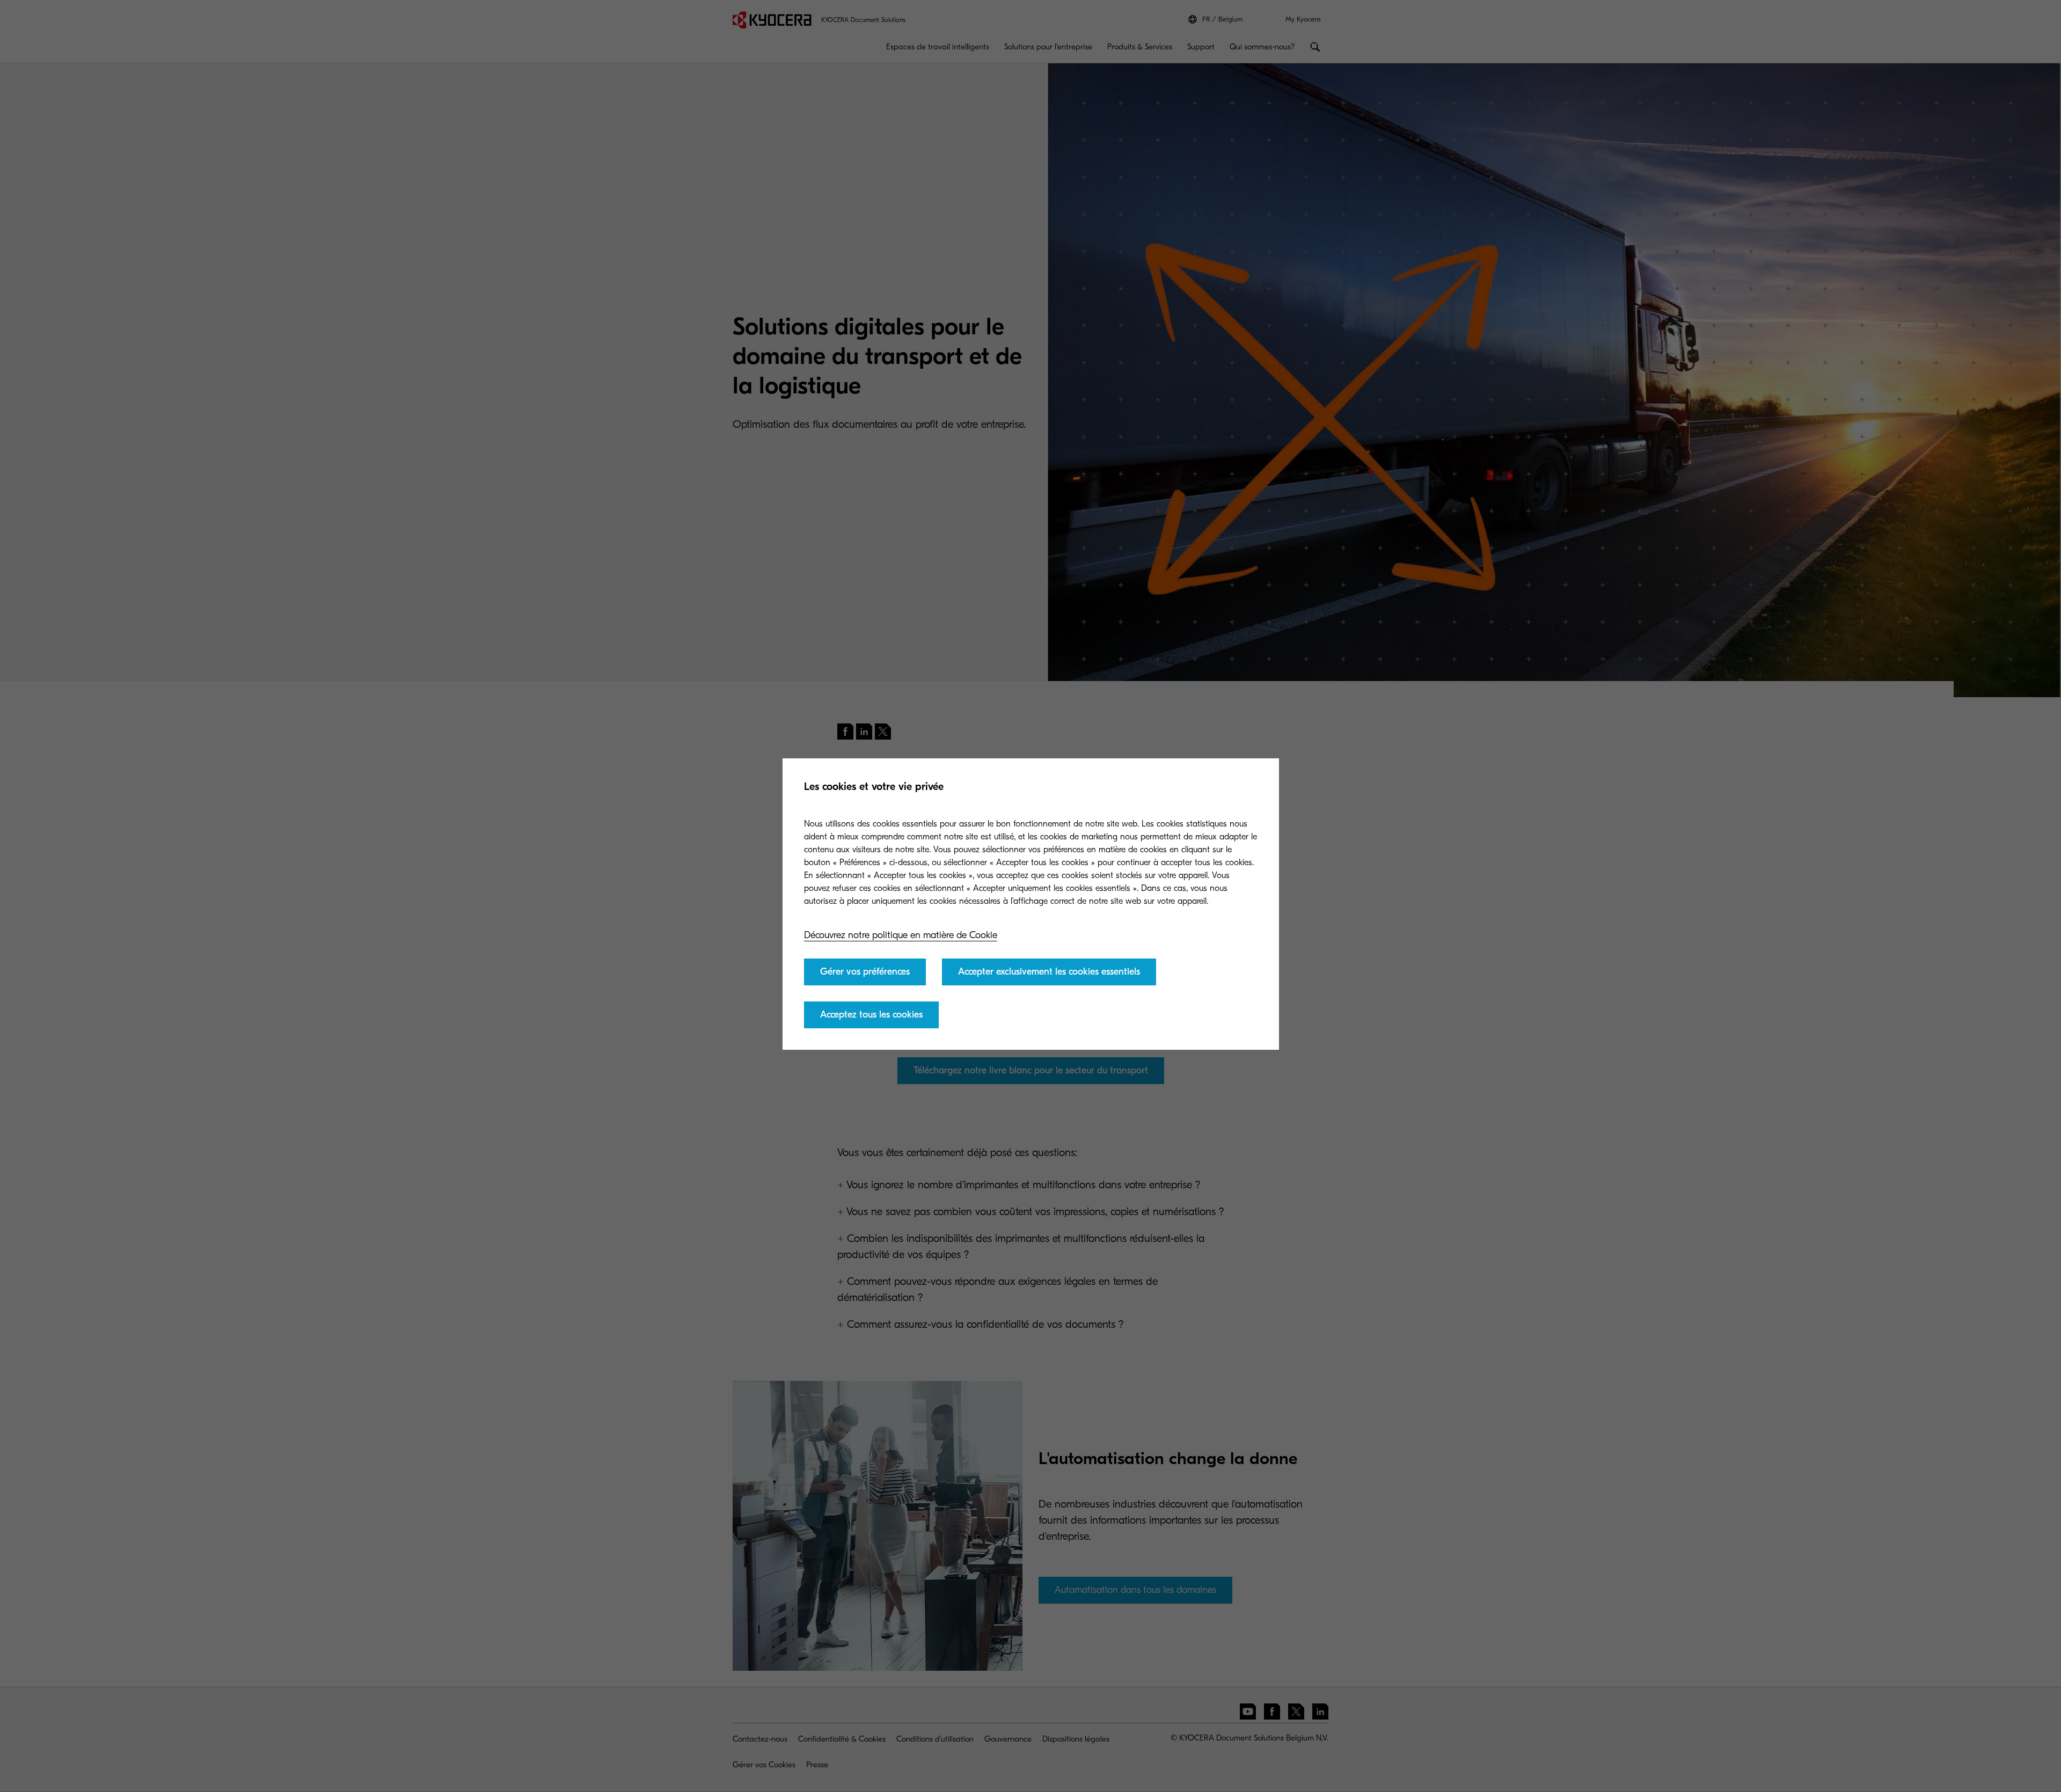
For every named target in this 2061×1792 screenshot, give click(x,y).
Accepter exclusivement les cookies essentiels (1049, 972)
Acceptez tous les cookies (871, 1015)
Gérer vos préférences (865, 972)
